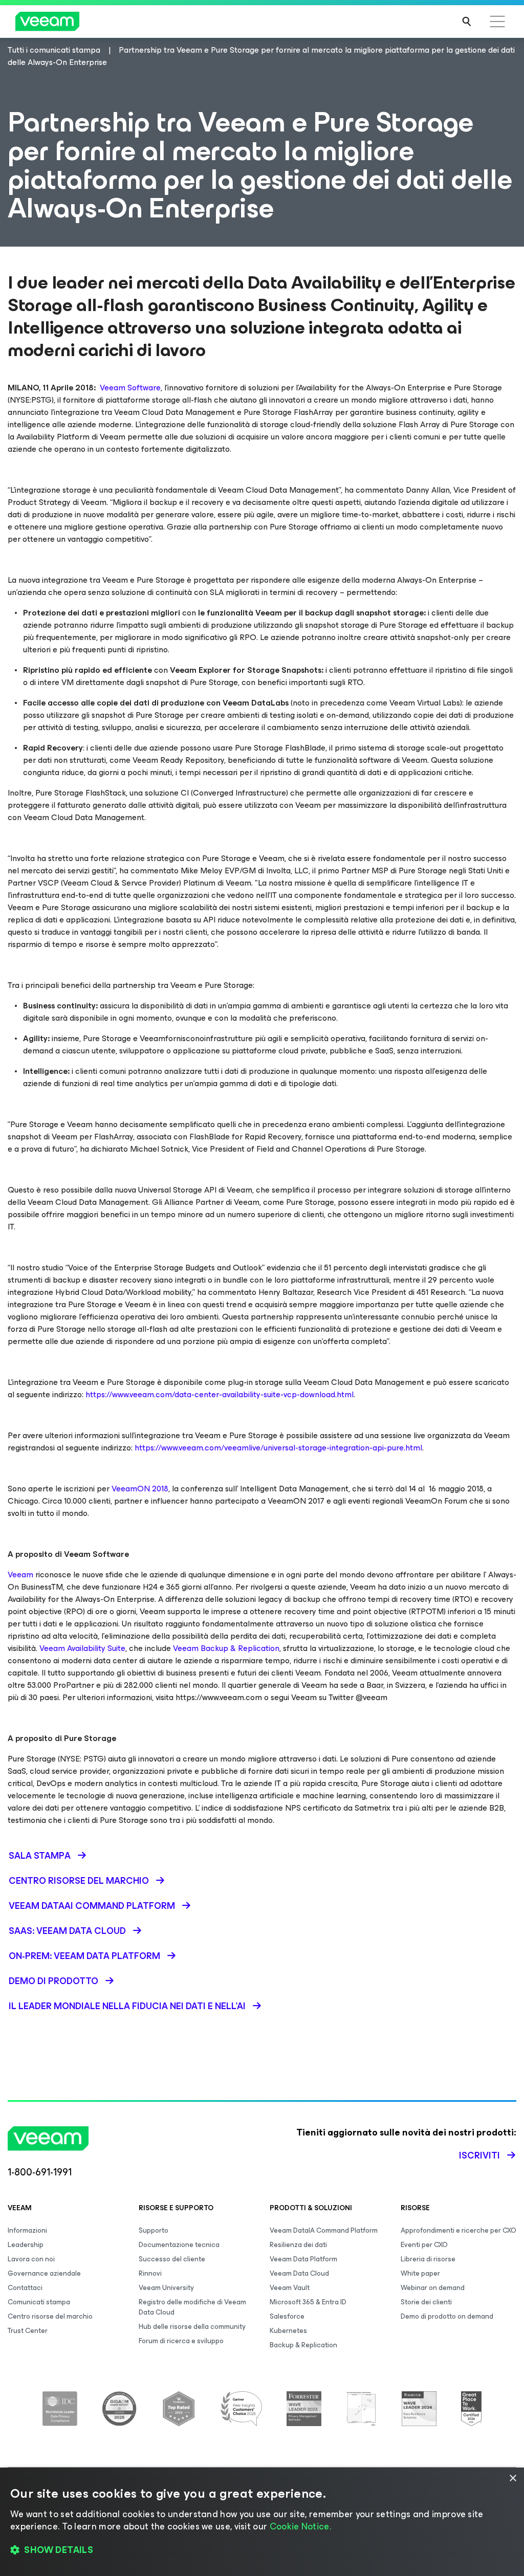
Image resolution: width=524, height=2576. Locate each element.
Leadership (26, 2245)
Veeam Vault (290, 2288)
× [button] (512, 2479)
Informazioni (27, 2230)
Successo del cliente (172, 2259)
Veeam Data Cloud (299, 2273)
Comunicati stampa (39, 2302)
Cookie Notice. (300, 2526)
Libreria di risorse (428, 2259)
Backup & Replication (303, 2345)
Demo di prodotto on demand (447, 2316)
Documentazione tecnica (179, 2245)
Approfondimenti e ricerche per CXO (458, 2230)
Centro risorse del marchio (50, 2316)
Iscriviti (479, 2155)
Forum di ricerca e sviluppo (181, 2341)
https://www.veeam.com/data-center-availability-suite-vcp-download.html (220, 1394)
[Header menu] (497, 21)
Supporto (154, 2230)
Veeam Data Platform (303, 2259)
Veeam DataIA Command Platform (324, 2230)
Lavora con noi (31, 2259)
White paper (420, 2273)
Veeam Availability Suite (82, 1648)
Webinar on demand (433, 2288)
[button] (262, 2550)
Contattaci (25, 2288)
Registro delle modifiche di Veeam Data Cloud (192, 2307)
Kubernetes (288, 2331)
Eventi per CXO (424, 2245)
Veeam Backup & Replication (226, 1648)
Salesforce (287, 2316)
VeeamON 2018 (140, 1489)
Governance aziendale (44, 2273)
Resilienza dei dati (298, 2245)
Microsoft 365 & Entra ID (308, 2302)
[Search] (467, 21)
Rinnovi (150, 2273)
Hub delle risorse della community (192, 2327)
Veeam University (166, 2288)
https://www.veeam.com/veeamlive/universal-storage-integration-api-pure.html (278, 1448)
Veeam (20, 1575)
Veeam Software (130, 388)
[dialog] (262, 2522)
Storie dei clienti (426, 2302)
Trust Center (28, 2331)
